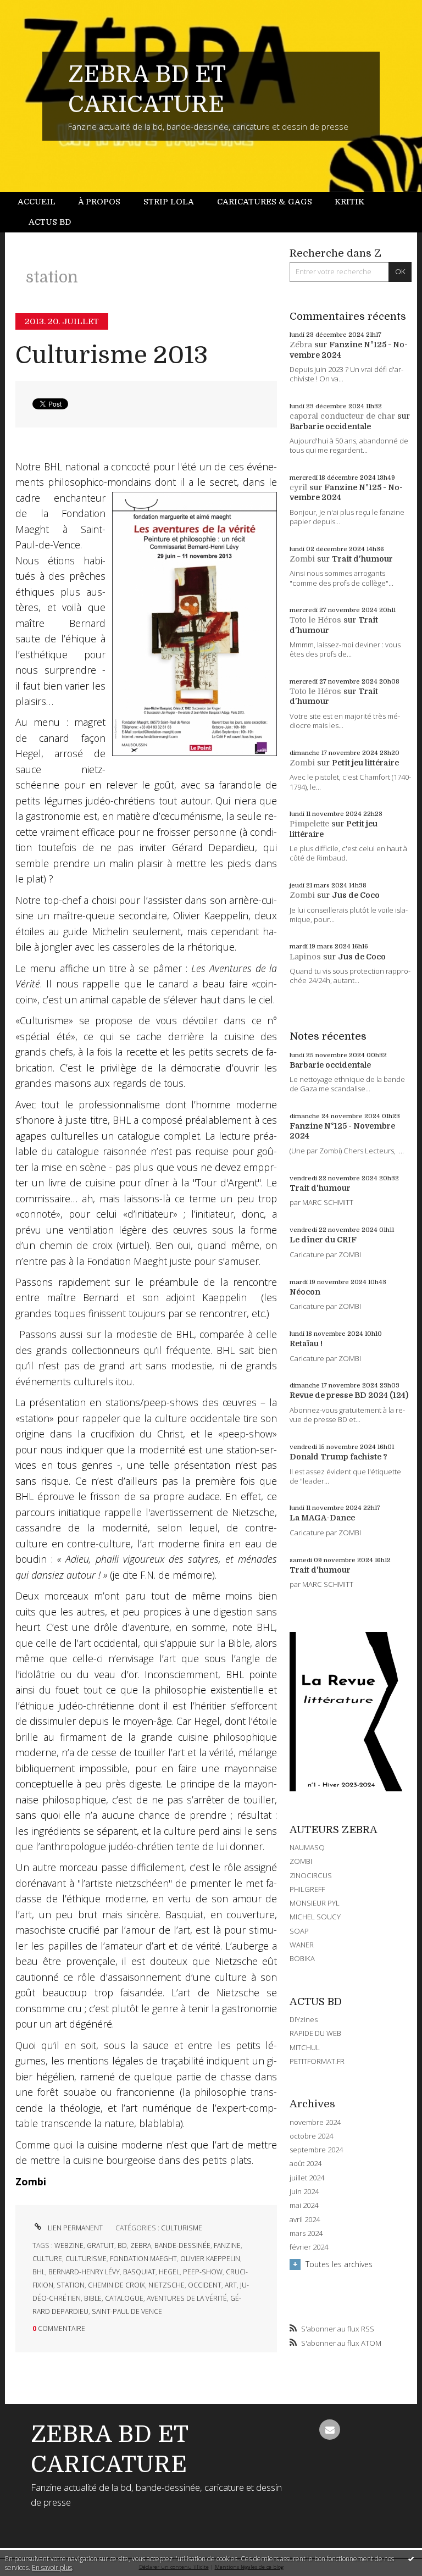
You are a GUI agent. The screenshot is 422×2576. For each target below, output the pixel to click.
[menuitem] (42, 202)
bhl (39, 2272)
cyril (298, 487)
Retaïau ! (306, 1343)
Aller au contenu (36, 9)
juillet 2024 (307, 2178)
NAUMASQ (307, 1847)
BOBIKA (302, 1958)
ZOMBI (301, 1861)
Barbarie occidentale (330, 426)
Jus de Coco (356, 895)
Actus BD (50, 222)
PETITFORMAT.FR (317, 2061)
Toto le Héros (315, 620)
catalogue (124, 2298)
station (71, 2285)
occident (205, 2285)
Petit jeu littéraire (365, 763)
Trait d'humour (362, 559)
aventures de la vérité (187, 2298)
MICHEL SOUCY (315, 1917)
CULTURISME (182, 2228)
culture (47, 2259)
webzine (69, 2245)
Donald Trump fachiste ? (338, 1457)
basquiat (139, 2272)
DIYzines (304, 2019)
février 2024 (309, 2247)
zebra (141, 2245)
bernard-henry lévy (84, 2272)
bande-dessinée (182, 2245)
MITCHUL (305, 2047)
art (231, 2285)
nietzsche (166, 2285)
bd (122, 2245)
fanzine (227, 2245)
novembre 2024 (315, 2122)
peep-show (203, 2272)
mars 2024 (306, 2233)
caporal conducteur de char (342, 416)
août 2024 (306, 2164)
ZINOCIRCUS (311, 1875)
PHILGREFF (307, 1889)
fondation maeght (143, 2259)
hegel (169, 2272)
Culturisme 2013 (112, 355)
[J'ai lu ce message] (411, 2558)
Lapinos (305, 957)
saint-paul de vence (127, 2311)
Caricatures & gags (265, 202)
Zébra (301, 345)
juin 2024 (304, 2192)
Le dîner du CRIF (323, 1240)
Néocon (305, 1292)
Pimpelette (309, 824)
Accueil (37, 202)
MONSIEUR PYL (315, 1903)
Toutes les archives (339, 2264)
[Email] (329, 2430)
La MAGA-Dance (322, 1518)
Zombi (302, 559)
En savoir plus (52, 2567)
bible (93, 2298)
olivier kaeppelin (210, 2259)
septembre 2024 (316, 2150)
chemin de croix (116, 2285)
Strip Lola (169, 202)
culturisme (86, 2259)
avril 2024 (305, 2220)
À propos (99, 202)
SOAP (299, 1931)
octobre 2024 (311, 2136)
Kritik (349, 202)
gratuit (101, 2245)
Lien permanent (74, 2228)
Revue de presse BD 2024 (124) (349, 1395)
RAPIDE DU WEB (315, 2033)
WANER (302, 1945)
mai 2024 (304, 2205)
